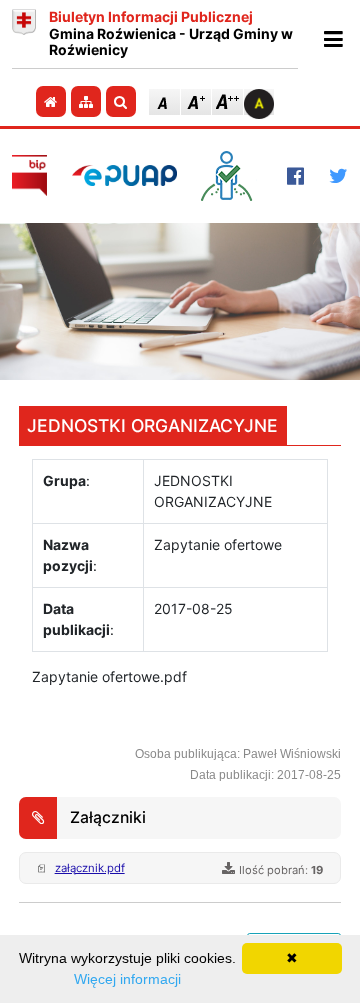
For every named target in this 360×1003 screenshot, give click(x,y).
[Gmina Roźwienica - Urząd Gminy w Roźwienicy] (24, 34)
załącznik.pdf (90, 868)
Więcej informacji (127, 979)
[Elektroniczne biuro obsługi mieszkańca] (231, 176)
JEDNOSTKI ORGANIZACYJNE (152, 425)
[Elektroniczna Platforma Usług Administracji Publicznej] (124, 175)
